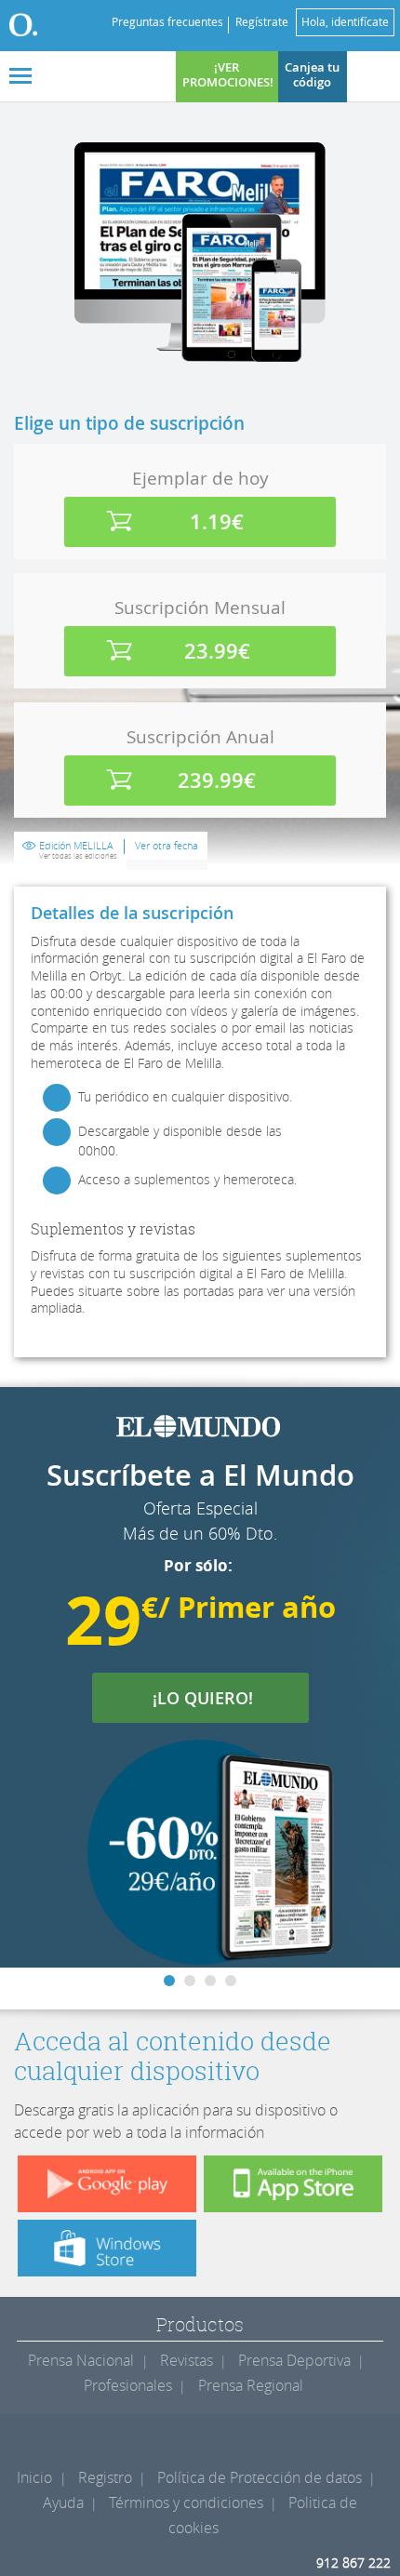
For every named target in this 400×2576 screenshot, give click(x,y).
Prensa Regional (251, 2385)
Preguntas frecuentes (167, 22)
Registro (105, 2477)
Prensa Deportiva (294, 2360)
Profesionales (128, 2385)
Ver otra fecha (167, 846)
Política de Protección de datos (260, 2477)
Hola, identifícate (345, 22)
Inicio (34, 2477)
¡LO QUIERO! (214, 1698)
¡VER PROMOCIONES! (228, 75)
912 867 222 (353, 2563)
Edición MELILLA (78, 850)
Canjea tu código (312, 75)
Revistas (187, 2360)
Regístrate (262, 22)
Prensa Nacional (81, 2360)
